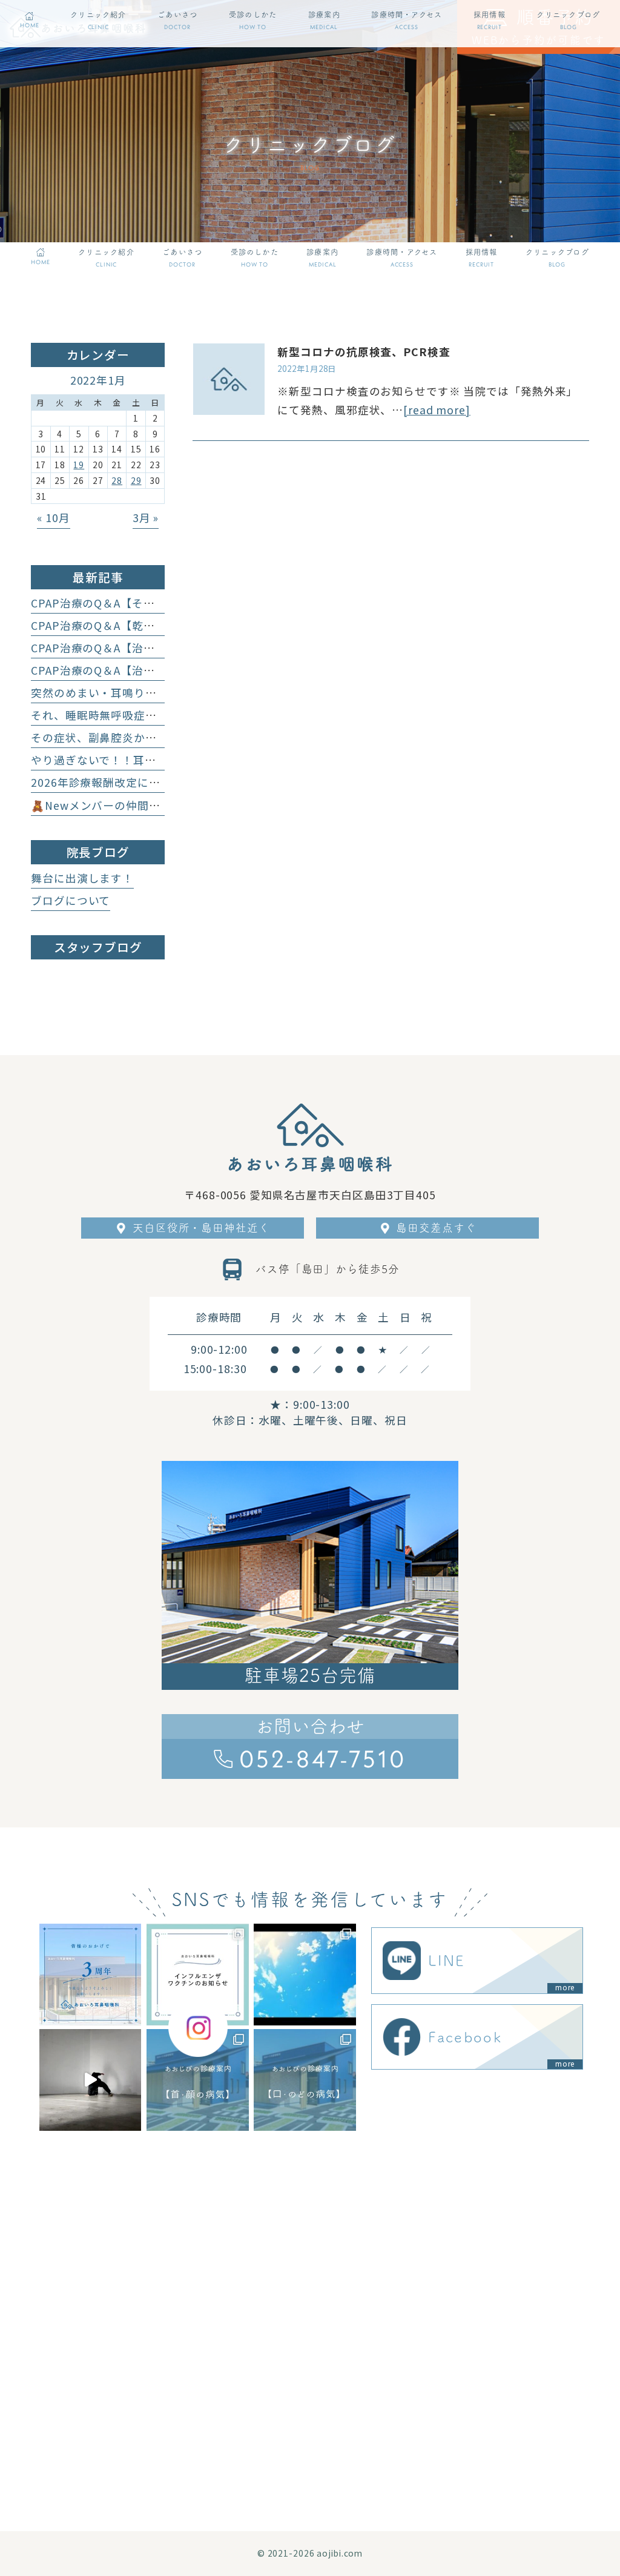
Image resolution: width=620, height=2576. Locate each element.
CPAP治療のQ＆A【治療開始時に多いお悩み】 (150, 670)
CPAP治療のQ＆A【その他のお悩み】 (127, 603)
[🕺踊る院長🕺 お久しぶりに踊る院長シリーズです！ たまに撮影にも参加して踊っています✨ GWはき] (90, 2080)
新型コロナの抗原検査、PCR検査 (364, 352)
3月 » (146, 518)
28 (117, 480)
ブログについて (71, 900)
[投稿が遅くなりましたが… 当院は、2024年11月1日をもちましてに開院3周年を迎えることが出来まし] (90, 1975)
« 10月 (53, 518)
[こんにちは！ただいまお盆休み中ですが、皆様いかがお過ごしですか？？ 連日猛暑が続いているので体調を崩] (305, 1975)
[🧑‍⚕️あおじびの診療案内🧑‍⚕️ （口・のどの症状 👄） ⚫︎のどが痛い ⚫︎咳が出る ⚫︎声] (305, 2080)
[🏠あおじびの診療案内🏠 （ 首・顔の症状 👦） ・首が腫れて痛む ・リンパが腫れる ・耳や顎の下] (197, 2080)
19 (79, 465)
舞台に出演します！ (82, 878)
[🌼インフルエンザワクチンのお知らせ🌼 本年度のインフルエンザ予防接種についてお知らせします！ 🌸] (197, 1975)
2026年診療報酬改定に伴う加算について (135, 782)
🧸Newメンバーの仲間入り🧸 (108, 805)
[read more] (437, 410)
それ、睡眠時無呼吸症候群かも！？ (122, 715)
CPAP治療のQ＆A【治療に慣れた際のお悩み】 (150, 648)
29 (136, 480)
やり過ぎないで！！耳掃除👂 (106, 760)
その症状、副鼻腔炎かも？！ (105, 737)
